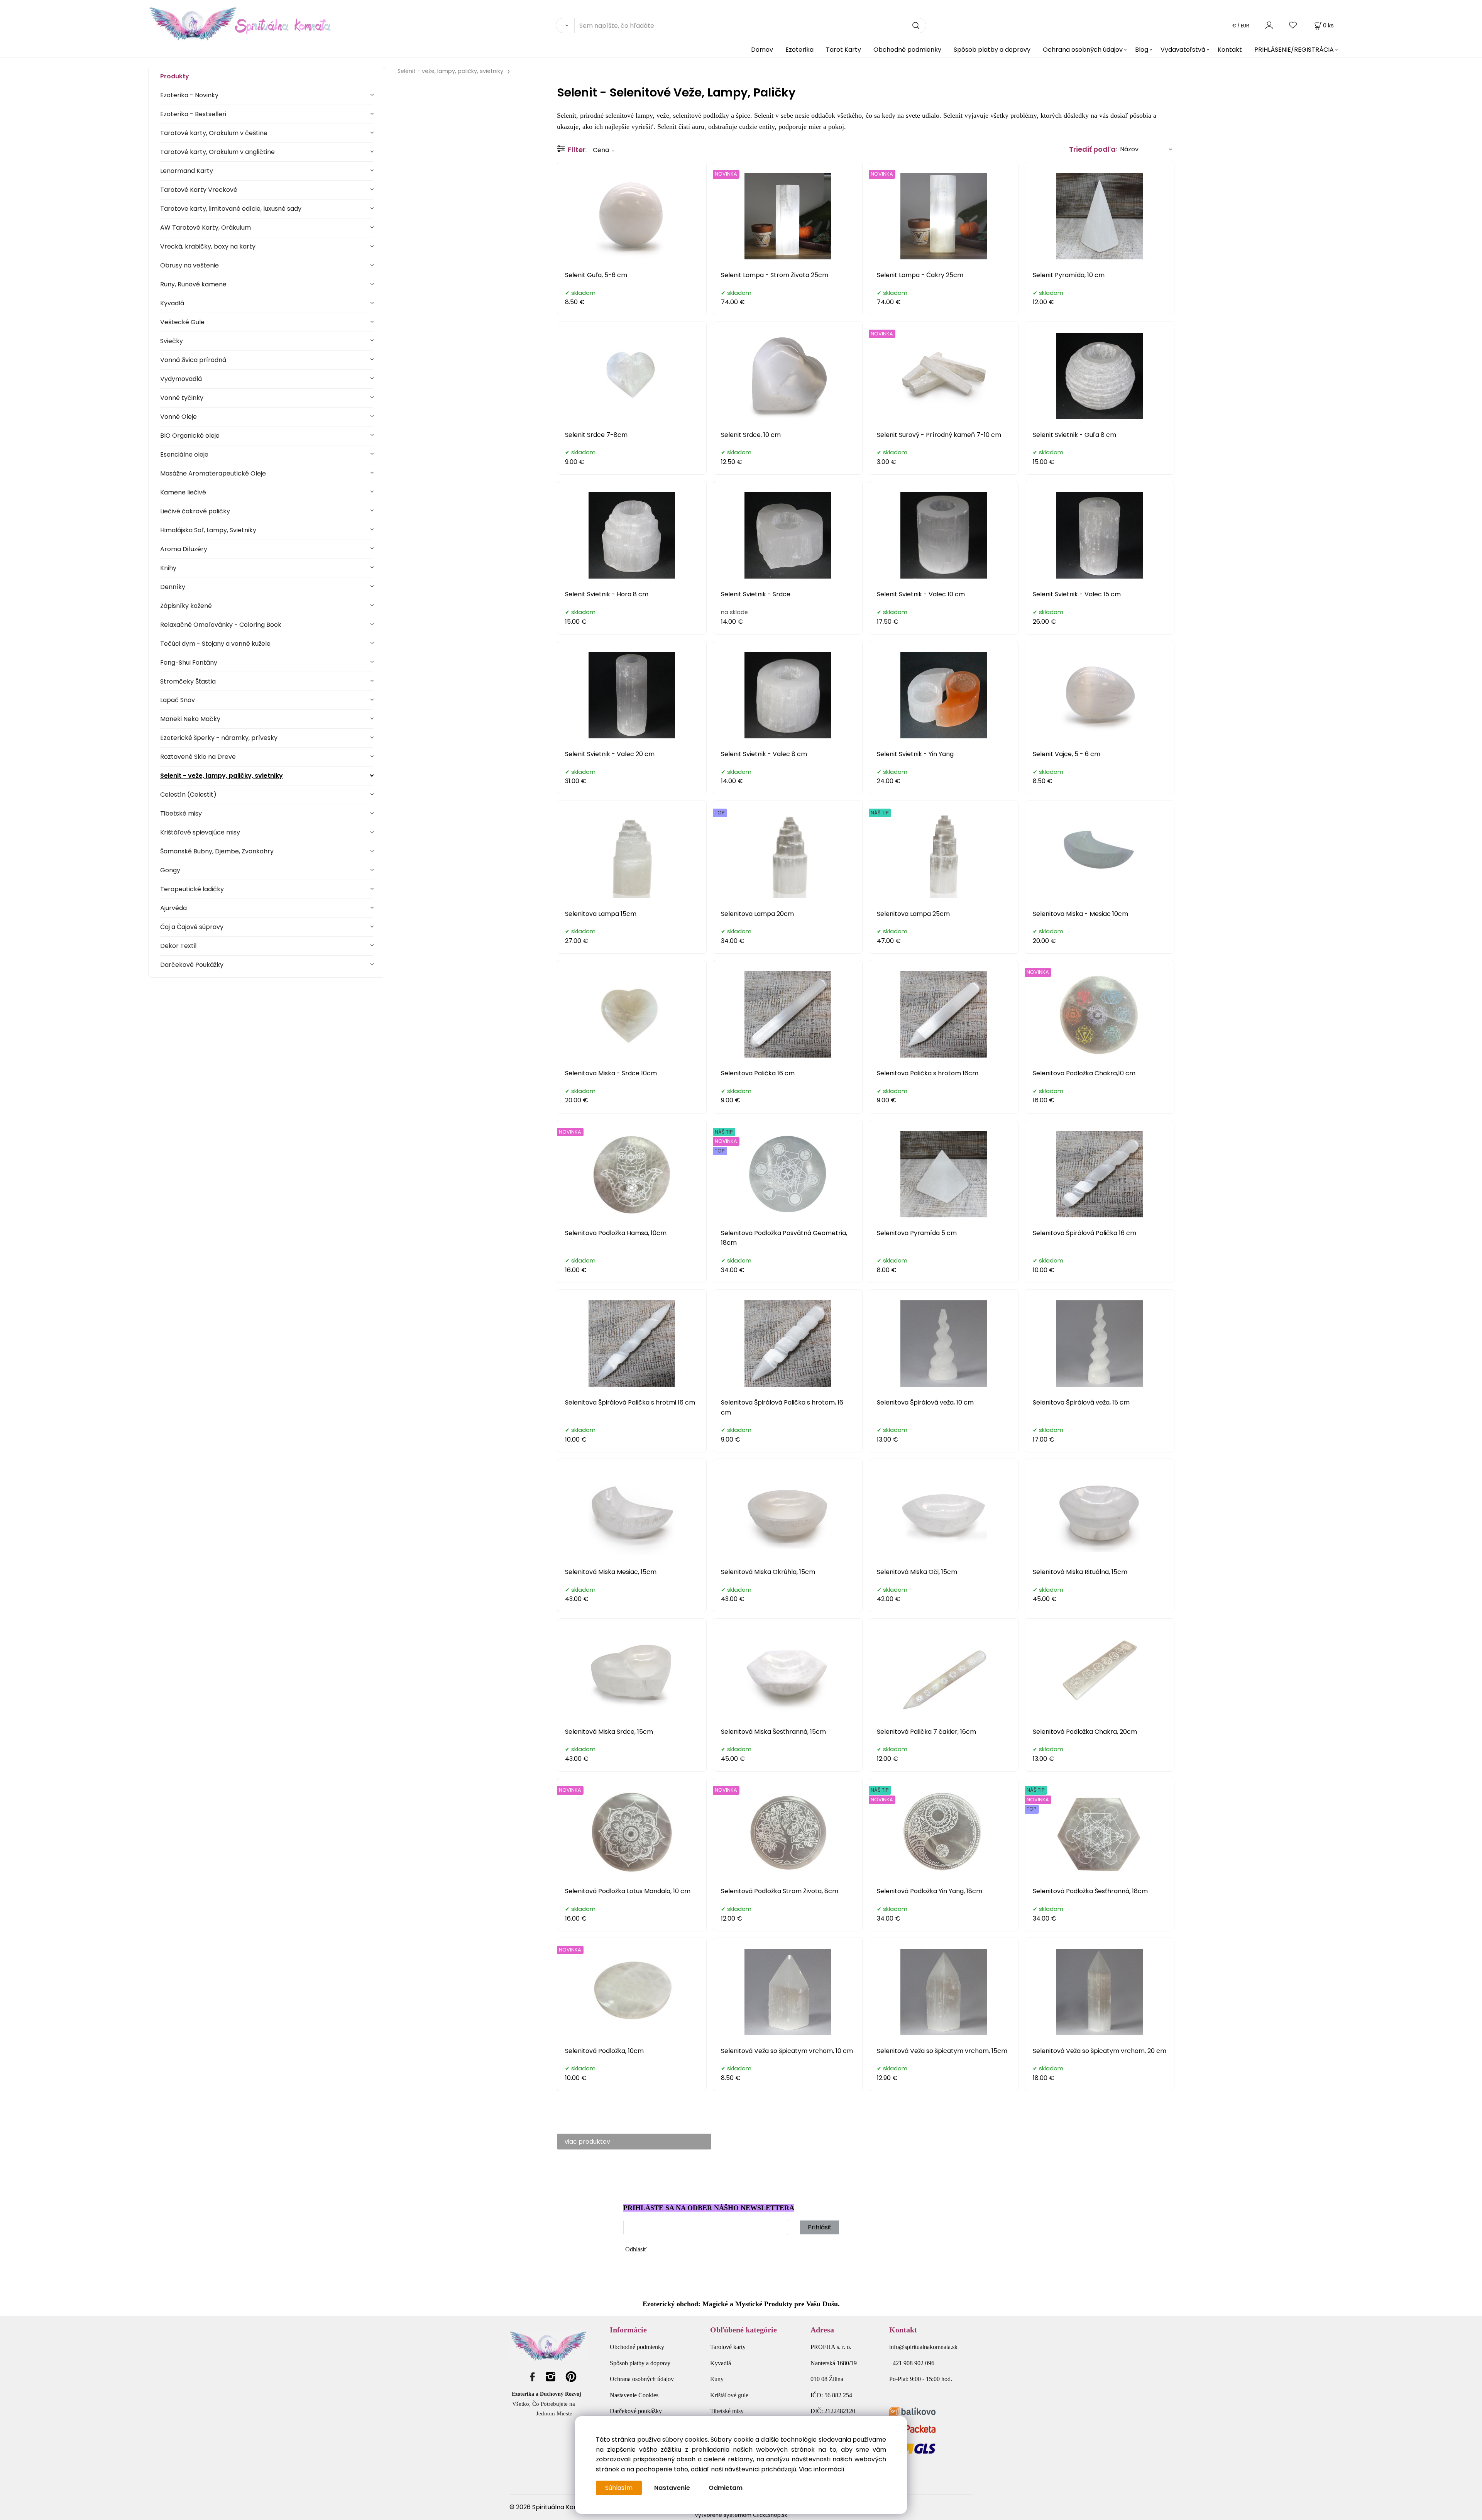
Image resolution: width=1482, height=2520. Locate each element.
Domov (762, 50)
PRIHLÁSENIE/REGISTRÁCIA (1294, 50)
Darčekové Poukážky (192, 965)
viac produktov (587, 2142)
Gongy (170, 870)
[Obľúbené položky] (1293, 25)
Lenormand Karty (187, 171)
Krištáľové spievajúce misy (200, 832)
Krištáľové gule (729, 2395)
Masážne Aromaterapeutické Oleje (213, 473)
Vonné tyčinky (182, 398)
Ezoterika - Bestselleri (193, 114)
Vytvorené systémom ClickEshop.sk (741, 2515)
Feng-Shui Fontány (189, 663)
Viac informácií (822, 2469)
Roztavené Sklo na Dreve (198, 757)
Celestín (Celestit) (188, 795)
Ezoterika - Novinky (189, 95)
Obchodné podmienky (907, 50)
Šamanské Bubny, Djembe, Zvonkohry (217, 851)
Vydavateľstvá (1183, 50)
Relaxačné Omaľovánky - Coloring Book (221, 625)
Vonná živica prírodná (193, 360)
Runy (717, 2379)
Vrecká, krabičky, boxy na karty (208, 246)
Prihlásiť (820, 2227)
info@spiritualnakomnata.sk (923, 2347)
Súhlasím (619, 2488)
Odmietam (726, 2488)
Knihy (168, 568)
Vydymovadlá (181, 379)
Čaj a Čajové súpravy (192, 927)
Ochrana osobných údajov (1083, 50)
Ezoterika (799, 50)
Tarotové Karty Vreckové (199, 190)
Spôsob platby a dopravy (992, 50)
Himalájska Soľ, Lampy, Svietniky (208, 530)
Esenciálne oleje (184, 454)
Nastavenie (672, 2488)
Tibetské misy (181, 813)
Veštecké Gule (182, 322)
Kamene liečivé (183, 492)
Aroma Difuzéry (184, 549)
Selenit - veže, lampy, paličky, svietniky (222, 776)
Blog (1142, 50)
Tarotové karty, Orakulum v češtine (214, 133)
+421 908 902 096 (912, 2363)
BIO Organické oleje (190, 436)
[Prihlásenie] (1269, 25)
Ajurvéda (173, 908)
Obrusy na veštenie (189, 265)
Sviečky (172, 341)
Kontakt (1230, 50)
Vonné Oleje (178, 417)
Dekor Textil (178, 946)
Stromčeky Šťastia (188, 681)
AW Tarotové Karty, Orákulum (206, 228)
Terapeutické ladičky (192, 889)
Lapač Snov (178, 700)
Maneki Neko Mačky (190, 719)
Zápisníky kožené (186, 606)
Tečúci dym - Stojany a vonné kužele (215, 644)
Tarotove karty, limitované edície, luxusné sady (231, 209)
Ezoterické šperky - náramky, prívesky (219, 738)
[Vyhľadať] (565, 25)
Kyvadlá (172, 303)
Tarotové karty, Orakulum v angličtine (217, 152)
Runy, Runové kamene (193, 284)
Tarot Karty (843, 50)
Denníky (173, 587)
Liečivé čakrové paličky (195, 511)
